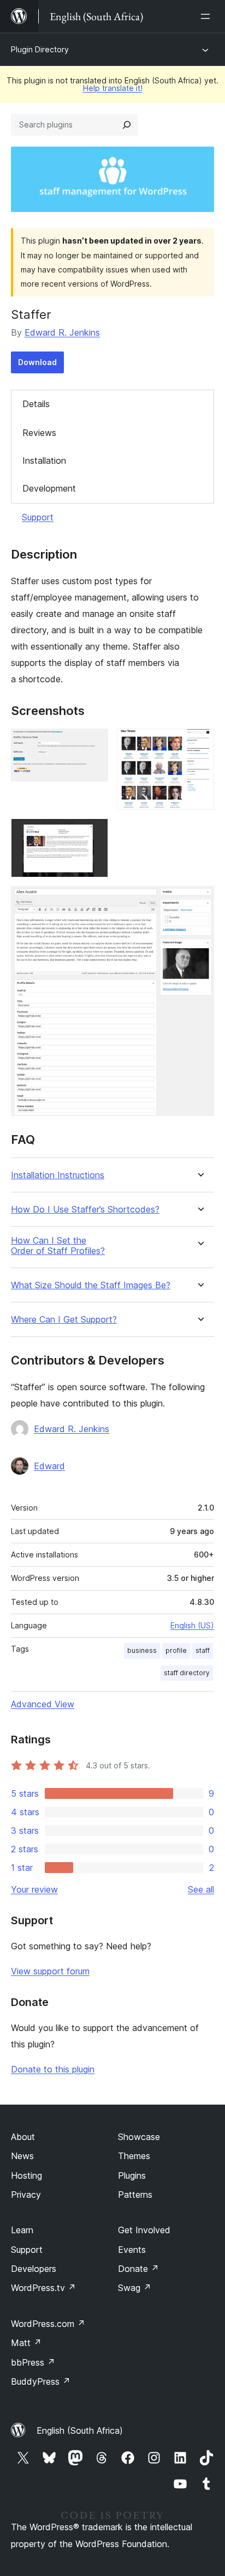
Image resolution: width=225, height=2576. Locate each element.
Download (37, 362)
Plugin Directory (40, 49)
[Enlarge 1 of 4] (93, 743)
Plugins (132, 2175)
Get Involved (144, 2230)
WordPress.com (48, 2324)
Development (49, 488)
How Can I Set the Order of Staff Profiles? (58, 1246)
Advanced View (43, 1704)
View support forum (50, 1971)
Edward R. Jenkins (62, 332)
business (142, 1650)
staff (203, 1650)
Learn (22, 2230)
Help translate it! (113, 88)
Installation (44, 460)
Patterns (135, 2195)
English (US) (192, 1625)
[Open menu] (208, 16)
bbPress (33, 2362)
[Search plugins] (127, 125)
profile (176, 1650)
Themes (134, 2156)
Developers (34, 2269)
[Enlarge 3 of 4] (93, 833)
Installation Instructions (58, 1175)
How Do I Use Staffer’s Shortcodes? (85, 1210)
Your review (34, 1889)
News (22, 2156)
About (23, 2137)
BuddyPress (41, 2381)
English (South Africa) (80, 2430)
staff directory (187, 1673)
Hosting (26, 2175)
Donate (138, 2269)
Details (36, 404)
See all (201, 1889)
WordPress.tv (43, 2288)
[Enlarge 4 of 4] (199, 901)
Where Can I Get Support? (64, 1320)
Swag (135, 2288)
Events (132, 2250)
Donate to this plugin (53, 2069)
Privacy (26, 2195)
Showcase (139, 2137)
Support (38, 517)
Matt (26, 2343)
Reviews (39, 433)
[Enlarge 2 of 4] (199, 743)
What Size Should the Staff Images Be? (91, 1285)
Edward (49, 1466)
